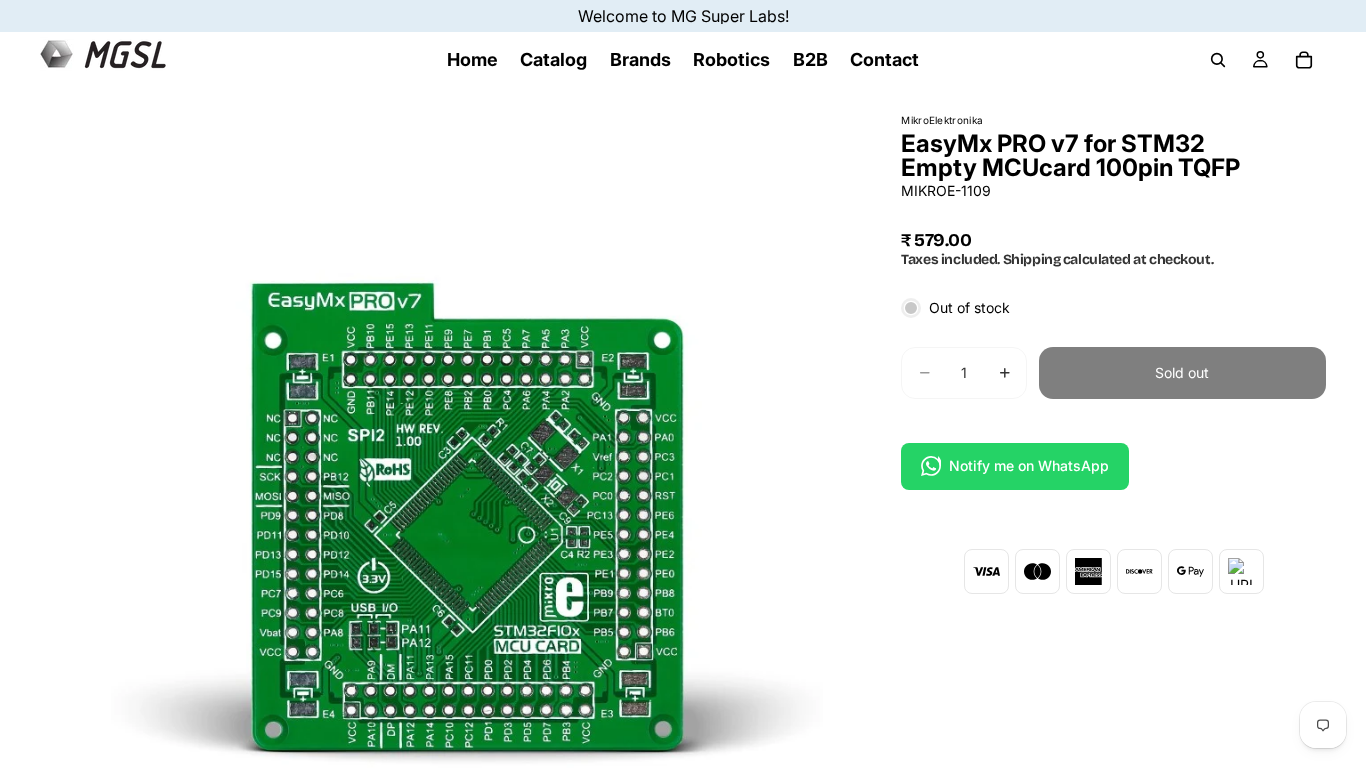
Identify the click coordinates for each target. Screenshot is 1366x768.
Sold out (1182, 372)
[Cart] (1304, 60)
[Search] (1218, 60)
